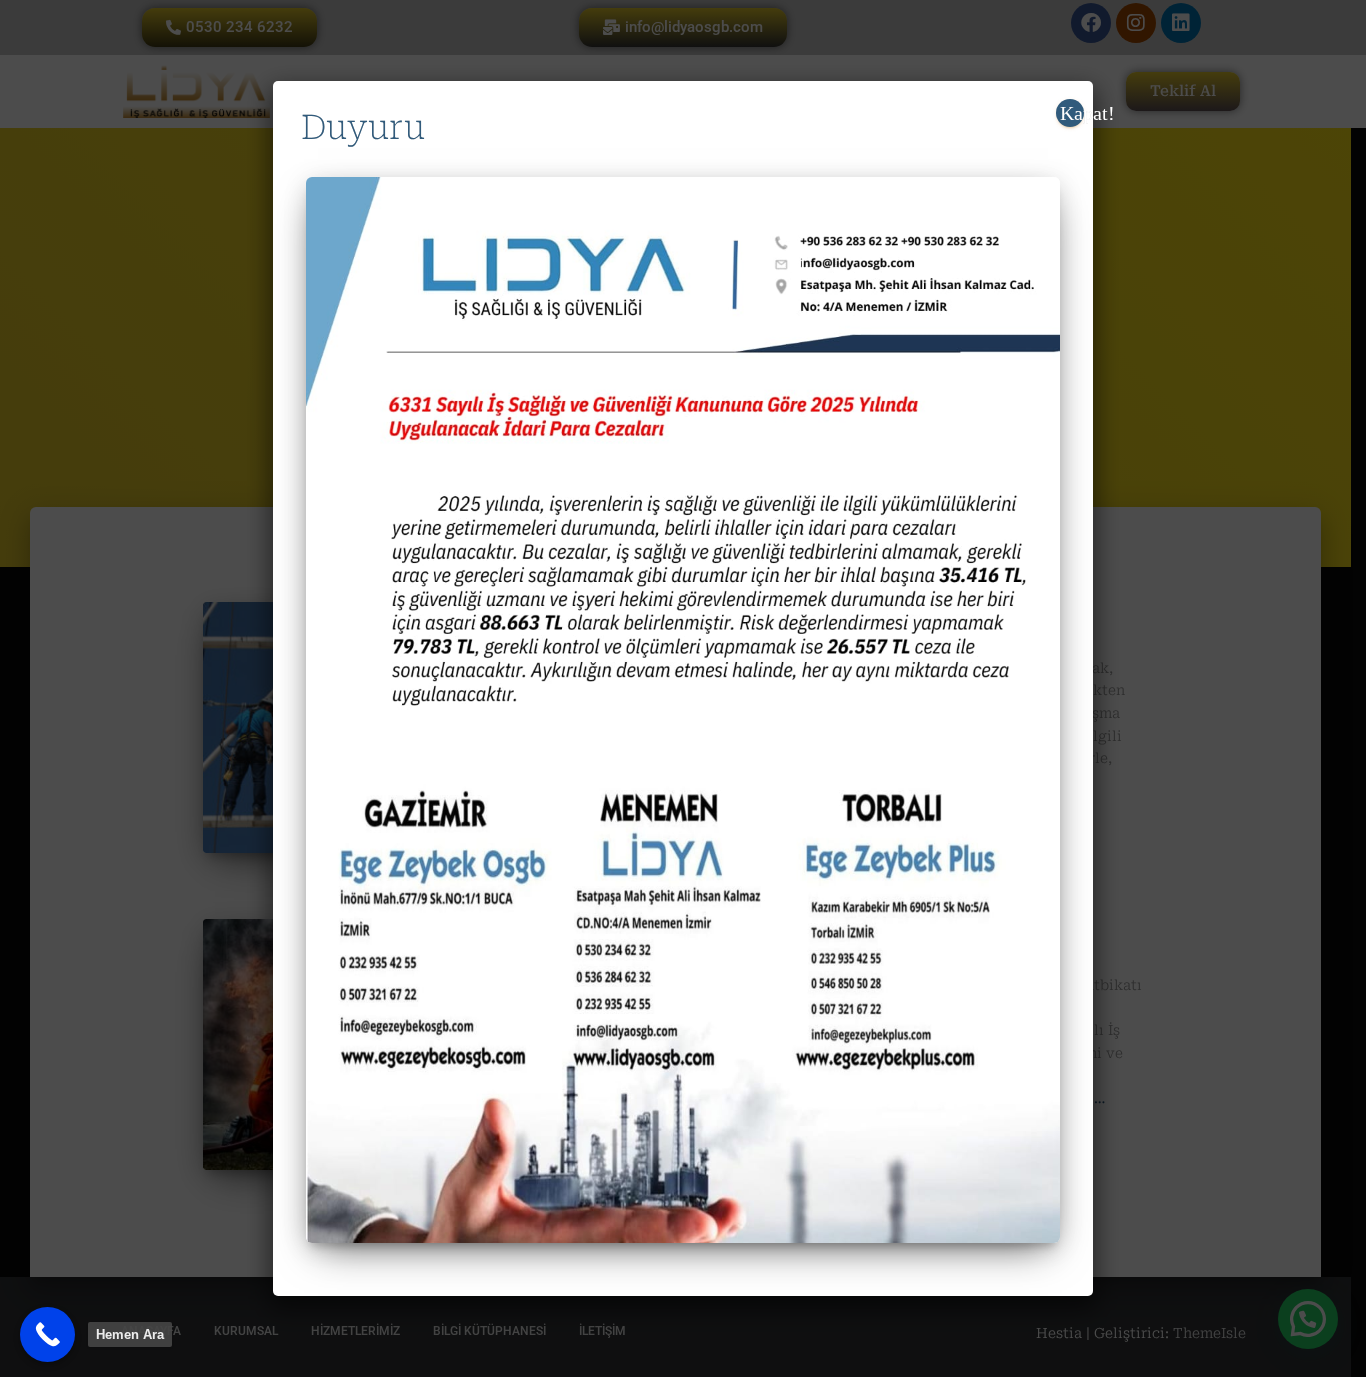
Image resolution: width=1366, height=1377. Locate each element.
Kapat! (1072, 113)
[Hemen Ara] (47, 1334)
